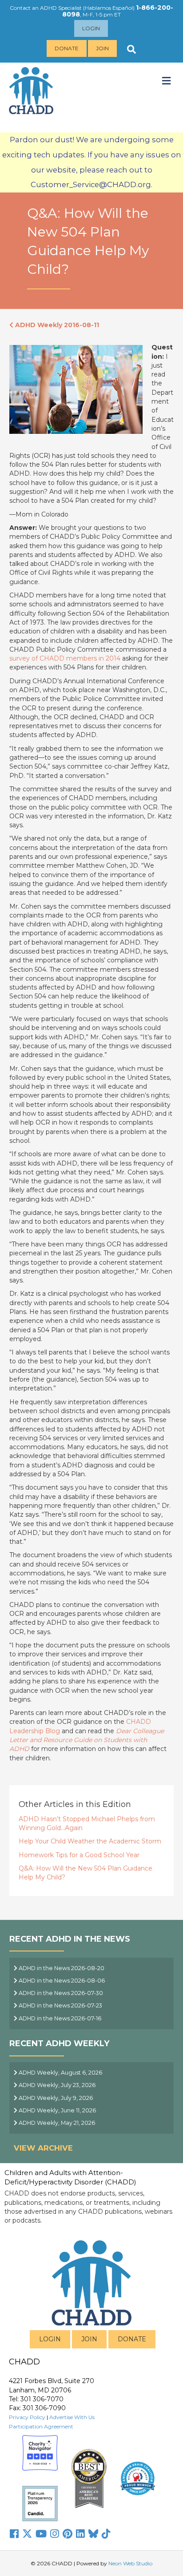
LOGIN (50, 2339)
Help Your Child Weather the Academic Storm (90, 1841)
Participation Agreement (41, 2426)
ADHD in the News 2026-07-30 (60, 1993)
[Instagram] (55, 2534)
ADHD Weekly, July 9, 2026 (55, 2098)
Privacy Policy (27, 2417)
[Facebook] (14, 2534)
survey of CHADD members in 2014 (65, 658)
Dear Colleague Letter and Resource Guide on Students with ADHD (87, 1740)
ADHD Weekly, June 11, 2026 (57, 2110)
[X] (27, 2534)
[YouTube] (41, 2534)
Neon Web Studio (130, 2563)
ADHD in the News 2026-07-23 (60, 2005)
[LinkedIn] (80, 2534)
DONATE (132, 2339)
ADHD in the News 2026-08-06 (61, 1981)
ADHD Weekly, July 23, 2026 (56, 2085)
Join (102, 48)
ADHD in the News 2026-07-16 (59, 2018)
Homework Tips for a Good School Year (79, 1855)
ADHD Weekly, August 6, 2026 (60, 2073)
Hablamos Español (109, 8)
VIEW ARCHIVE (43, 2148)
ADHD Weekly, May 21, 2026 (56, 2123)
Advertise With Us (72, 2417)
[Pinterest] (68, 2534)
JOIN (89, 2339)
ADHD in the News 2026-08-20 (61, 1968)
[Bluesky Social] (93, 2534)
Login (91, 28)
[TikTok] (106, 2534)
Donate (67, 48)
